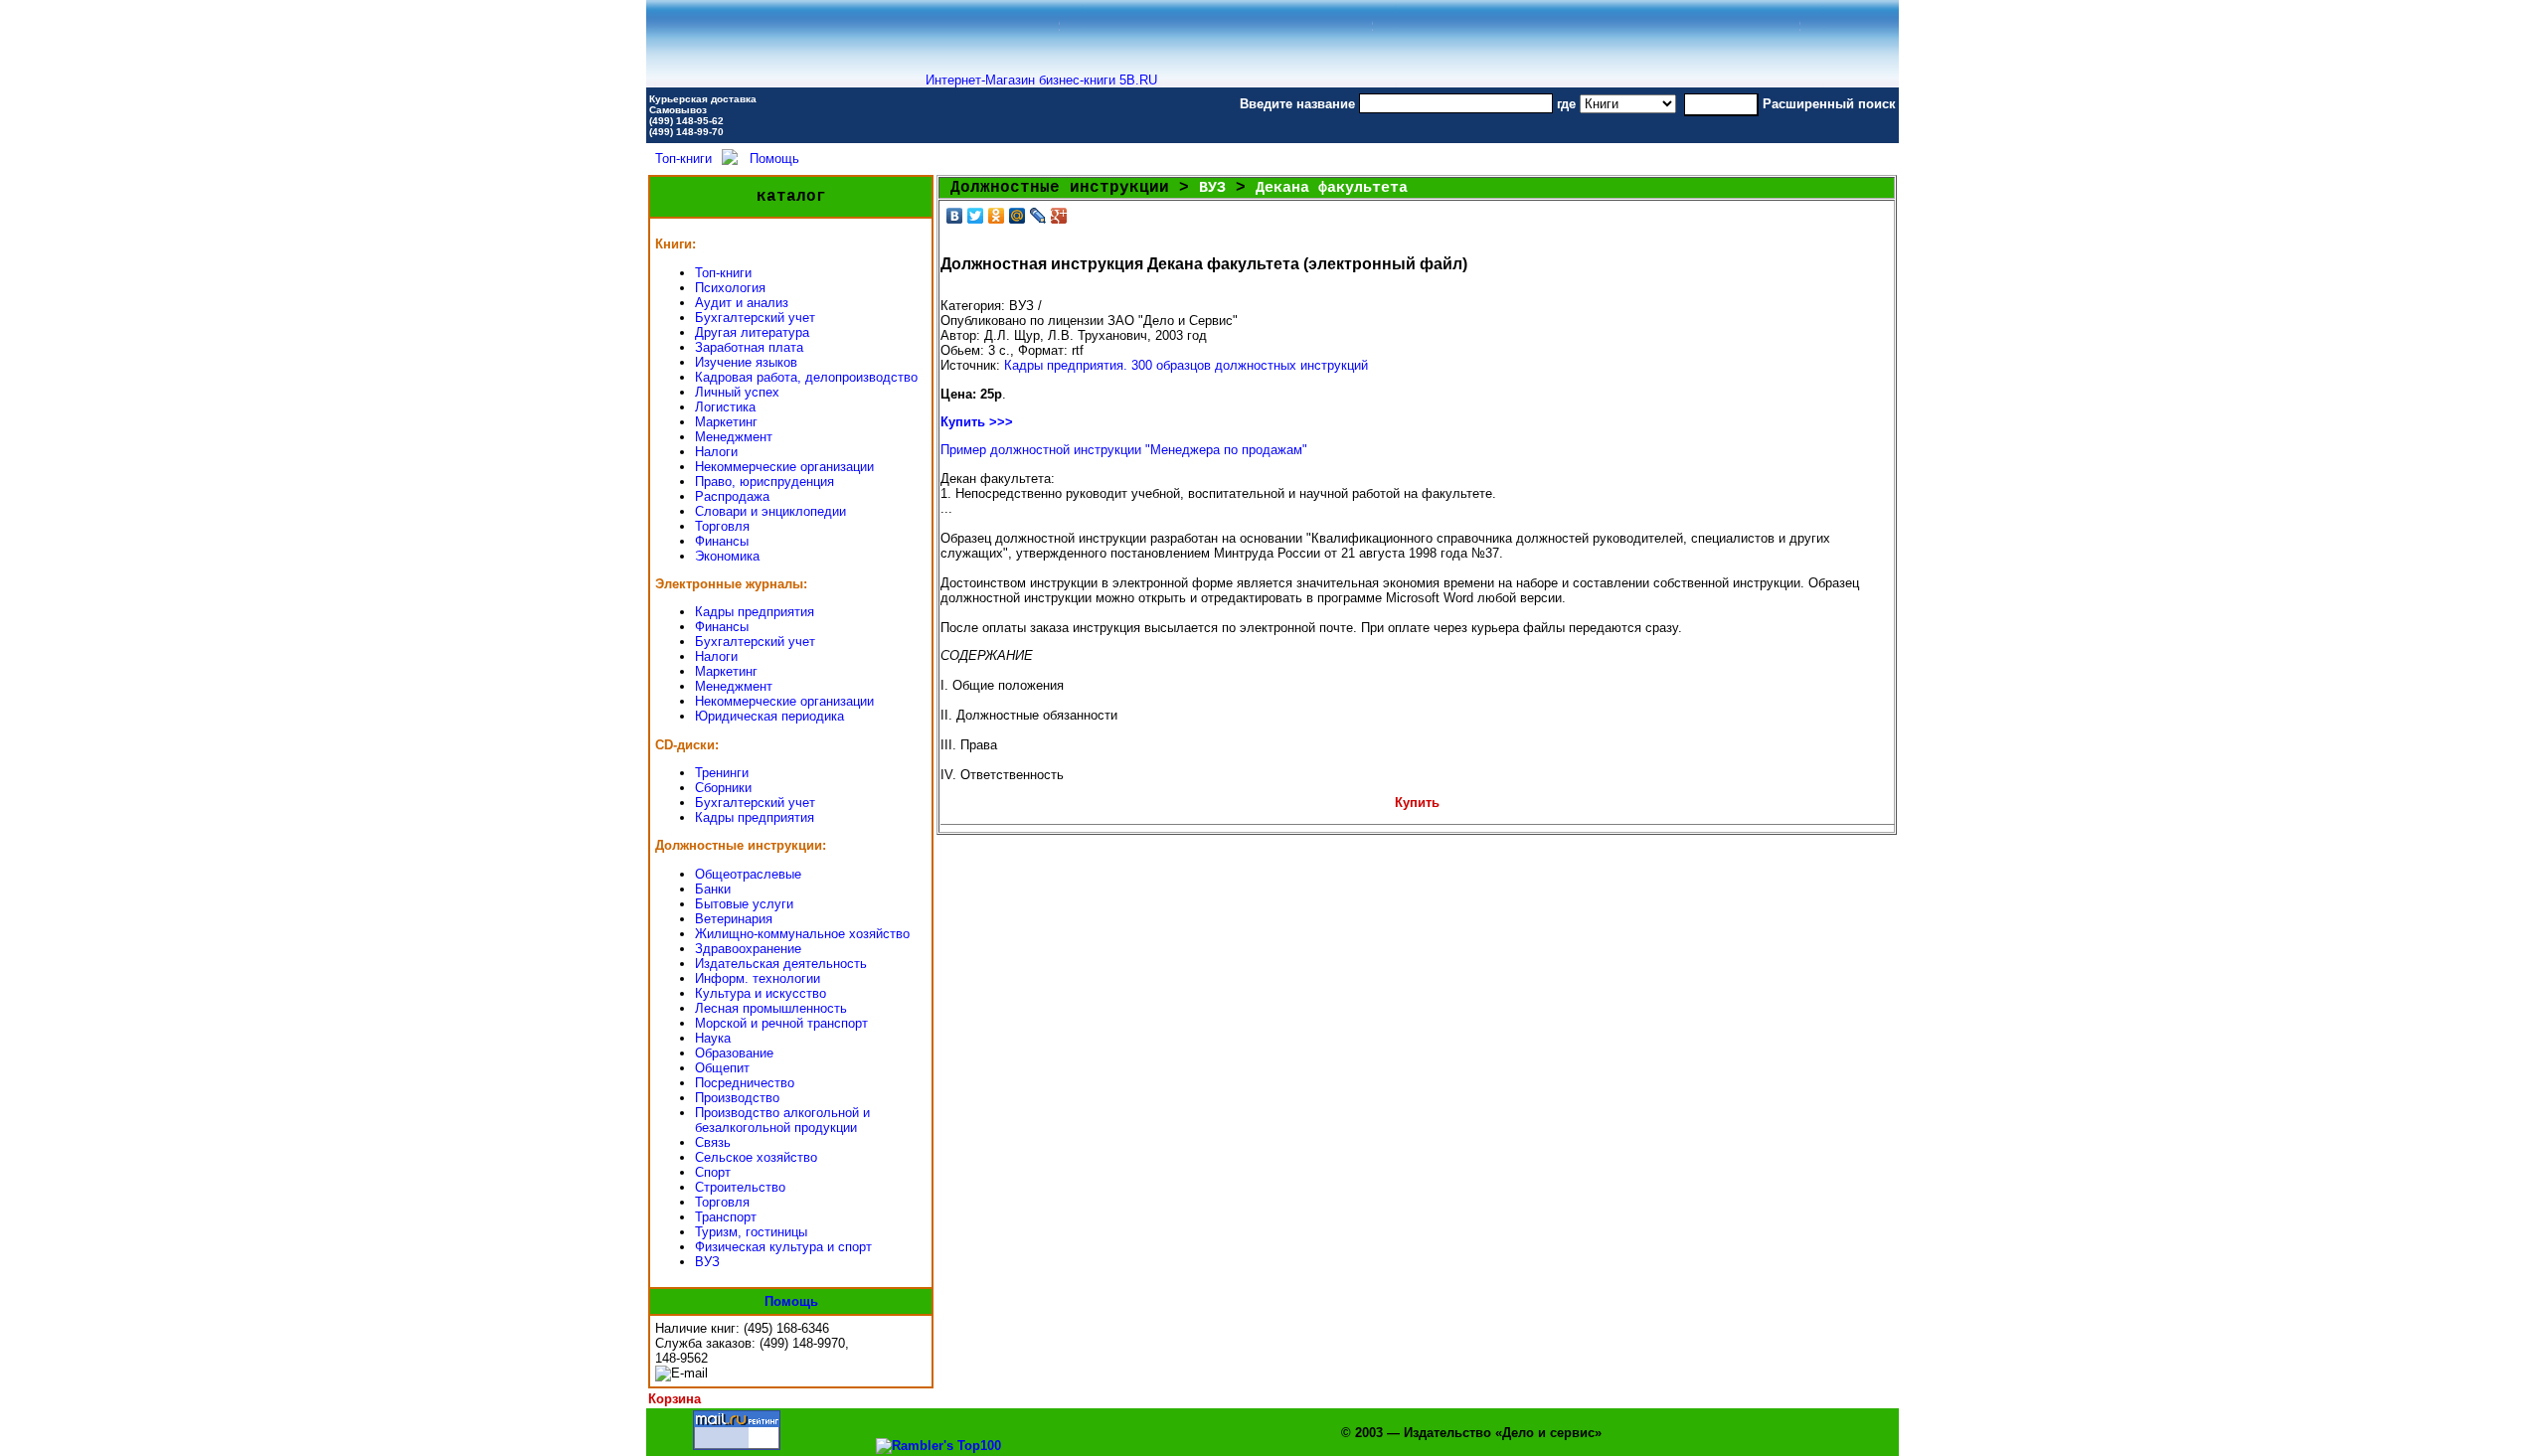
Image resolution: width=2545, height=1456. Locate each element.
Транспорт (726, 1217)
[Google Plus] (1059, 216)
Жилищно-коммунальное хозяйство (802, 934)
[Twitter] (976, 216)
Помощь (774, 159)
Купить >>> (977, 422)
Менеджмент (734, 437)
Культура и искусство (761, 993)
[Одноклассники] (997, 216)
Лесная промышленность (771, 1008)
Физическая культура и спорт (783, 1247)
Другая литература (752, 332)
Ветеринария (734, 919)
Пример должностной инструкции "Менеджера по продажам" (1124, 450)
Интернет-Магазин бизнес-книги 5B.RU (1041, 80)
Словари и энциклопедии (770, 511)
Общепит (722, 1068)
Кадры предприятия (755, 612)
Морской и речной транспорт (781, 1023)
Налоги (716, 452)
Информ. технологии (758, 978)
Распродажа (732, 496)
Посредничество (745, 1083)
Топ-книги (683, 159)
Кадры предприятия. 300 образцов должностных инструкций (1186, 365)
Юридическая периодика (769, 716)
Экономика (727, 556)
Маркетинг (726, 422)
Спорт (713, 1172)
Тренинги (722, 773)
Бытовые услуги (744, 904)
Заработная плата (749, 347)
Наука (713, 1038)
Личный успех (737, 392)
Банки (713, 889)
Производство (737, 1098)
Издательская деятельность (781, 964)
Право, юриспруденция (764, 482)
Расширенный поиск (1829, 104)
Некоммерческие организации (784, 467)
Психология (730, 288)
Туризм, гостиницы (751, 1232)
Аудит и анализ (742, 303)
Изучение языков (746, 362)
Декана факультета (1332, 188)
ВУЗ (707, 1262)
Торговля (722, 526)
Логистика (725, 407)
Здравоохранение (748, 949)
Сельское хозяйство (756, 1157)
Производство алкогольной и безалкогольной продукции (782, 1120)
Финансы (722, 541)
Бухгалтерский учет (755, 318)
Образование (734, 1053)
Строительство (740, 1187)
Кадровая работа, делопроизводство (806, 377)
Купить (1417, 803)
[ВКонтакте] (955, 216)
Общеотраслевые (748, 874)
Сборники (723, 788)
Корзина (675, 1399)
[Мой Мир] (1018, 216)
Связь (713, 1142)
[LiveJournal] (1038, 216)
